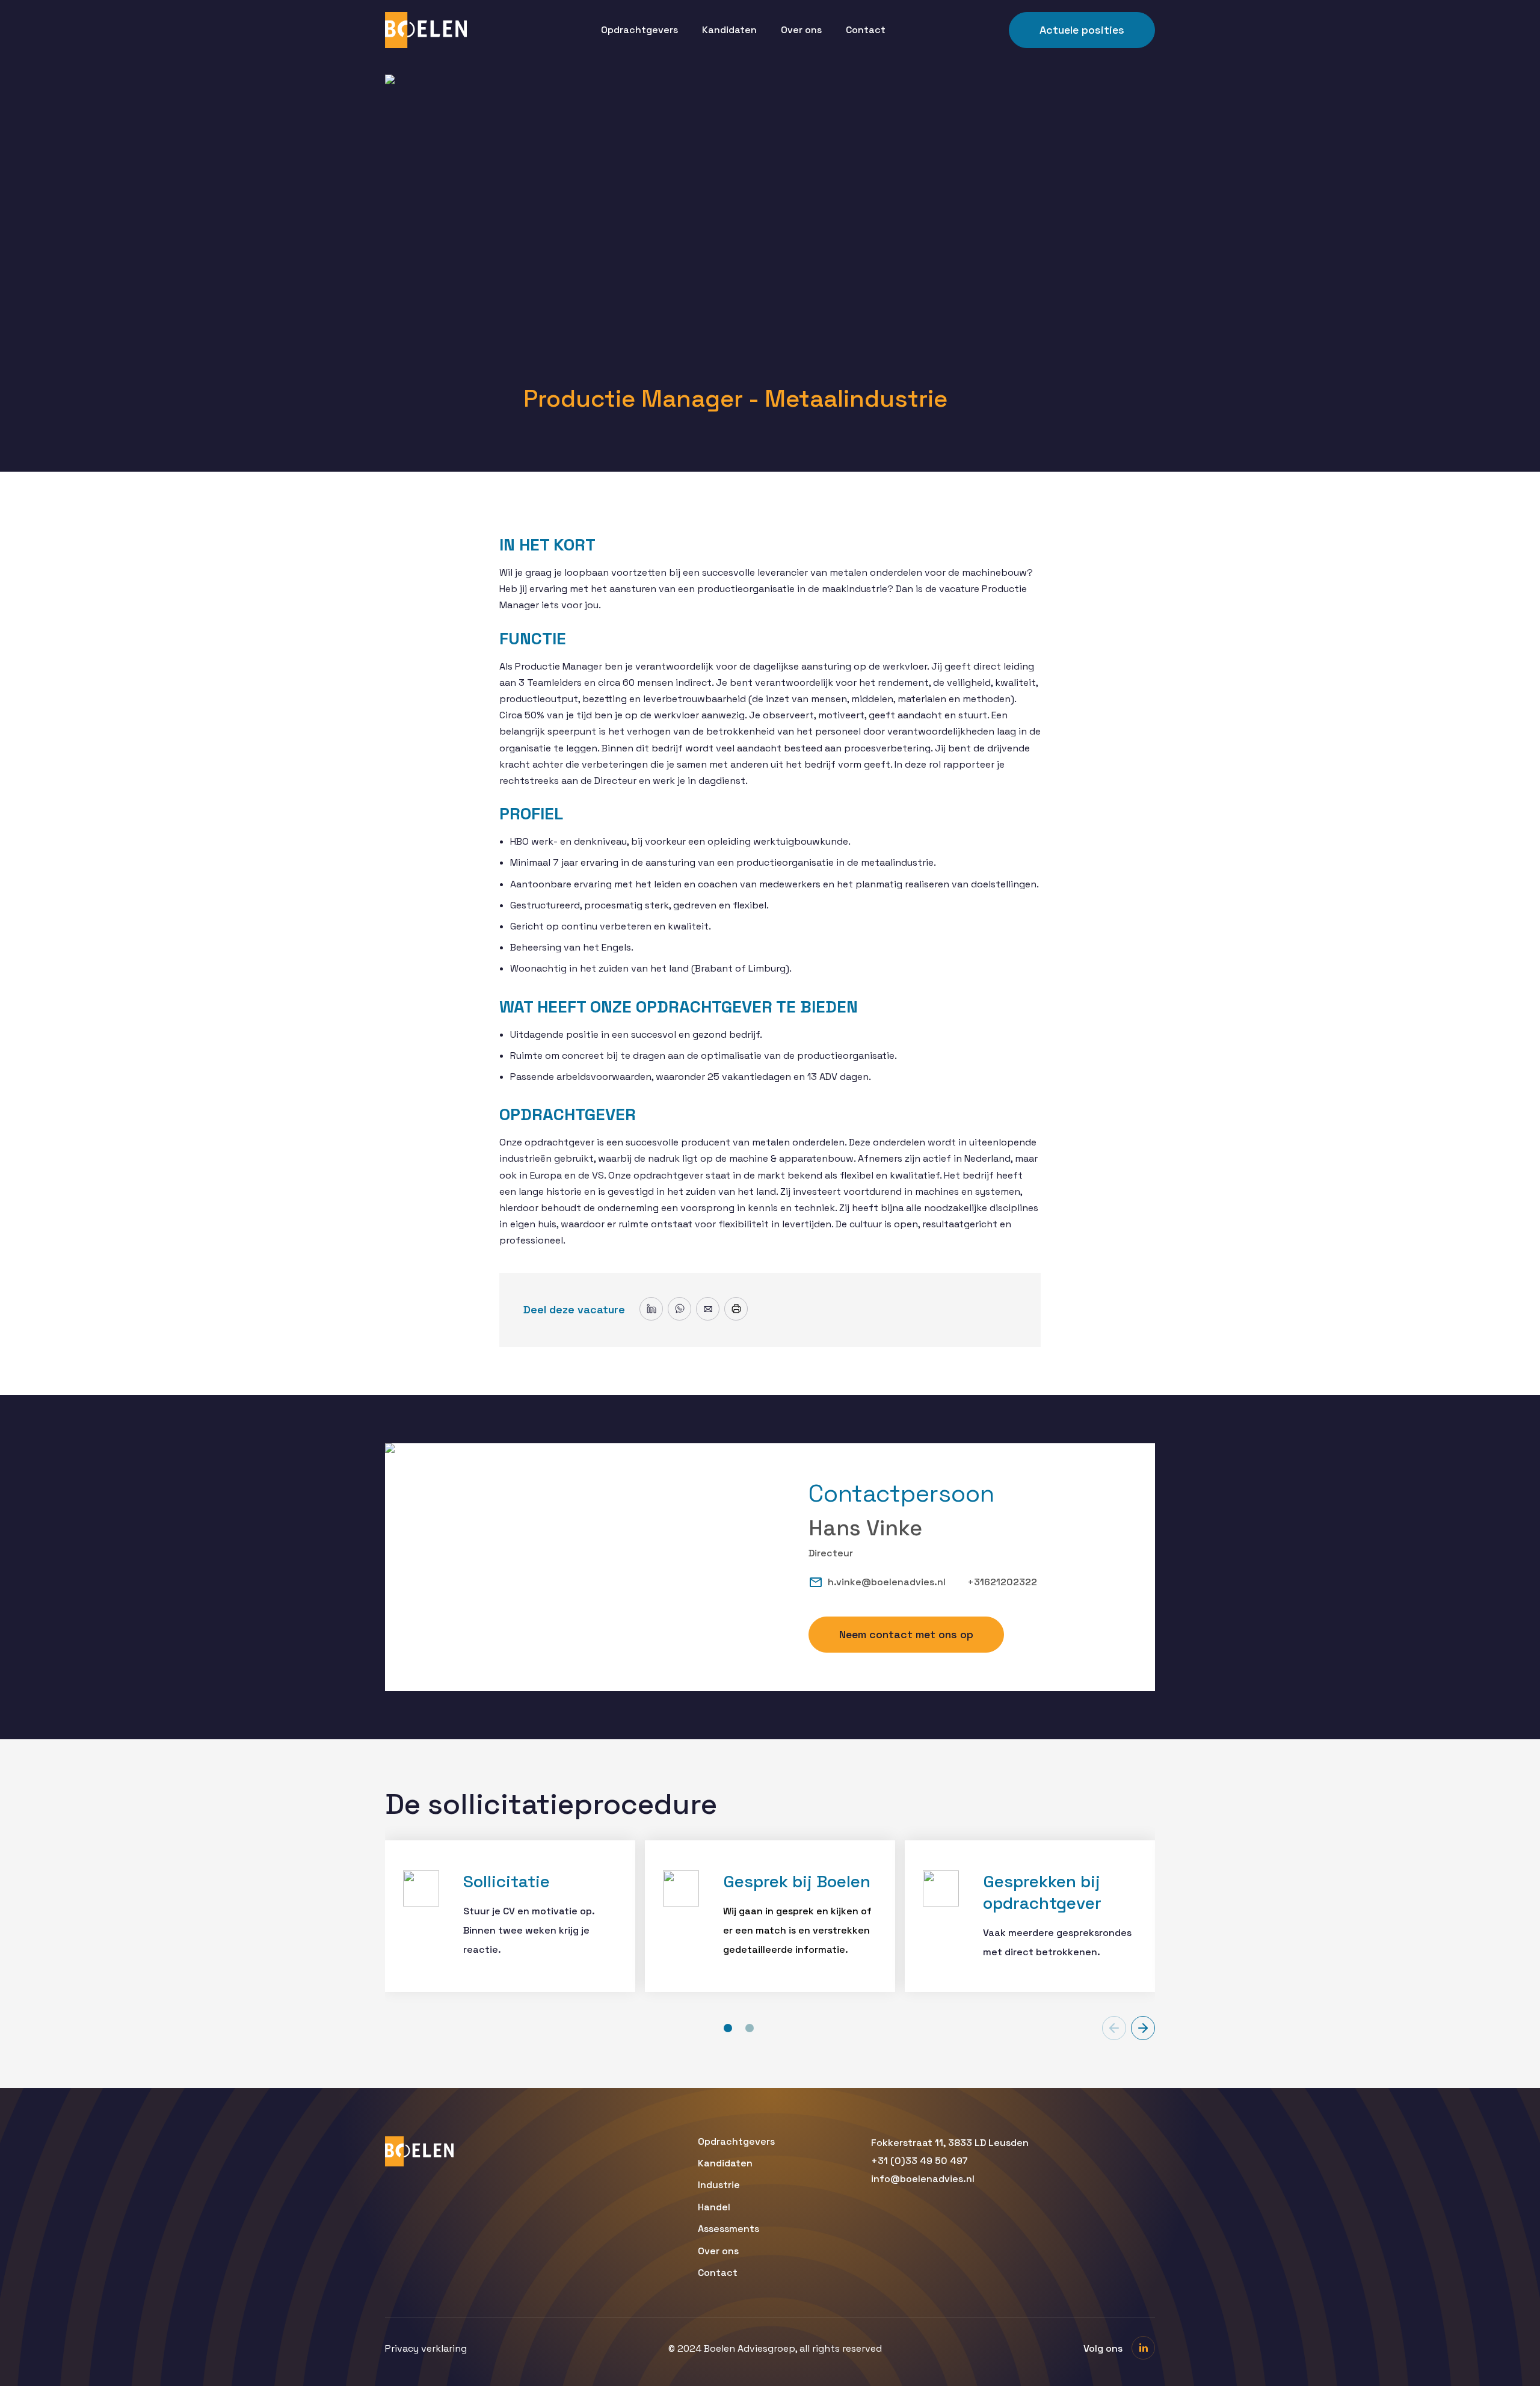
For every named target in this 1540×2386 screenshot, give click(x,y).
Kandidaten (729, 30)
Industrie (719, 2185)
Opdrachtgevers (639, 30)
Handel (714, 2207)
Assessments (728, 2229)
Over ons (801, 30)
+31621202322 (1002, 1582)
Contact (866, 30)
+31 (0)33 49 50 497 (919, 2161)
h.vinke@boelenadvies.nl (887, 1582)
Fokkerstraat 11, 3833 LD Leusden (950, 2143)
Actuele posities (1082, 30)
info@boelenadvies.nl (923, 2179)
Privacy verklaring (426, 2349)
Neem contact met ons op (906, 1634)
